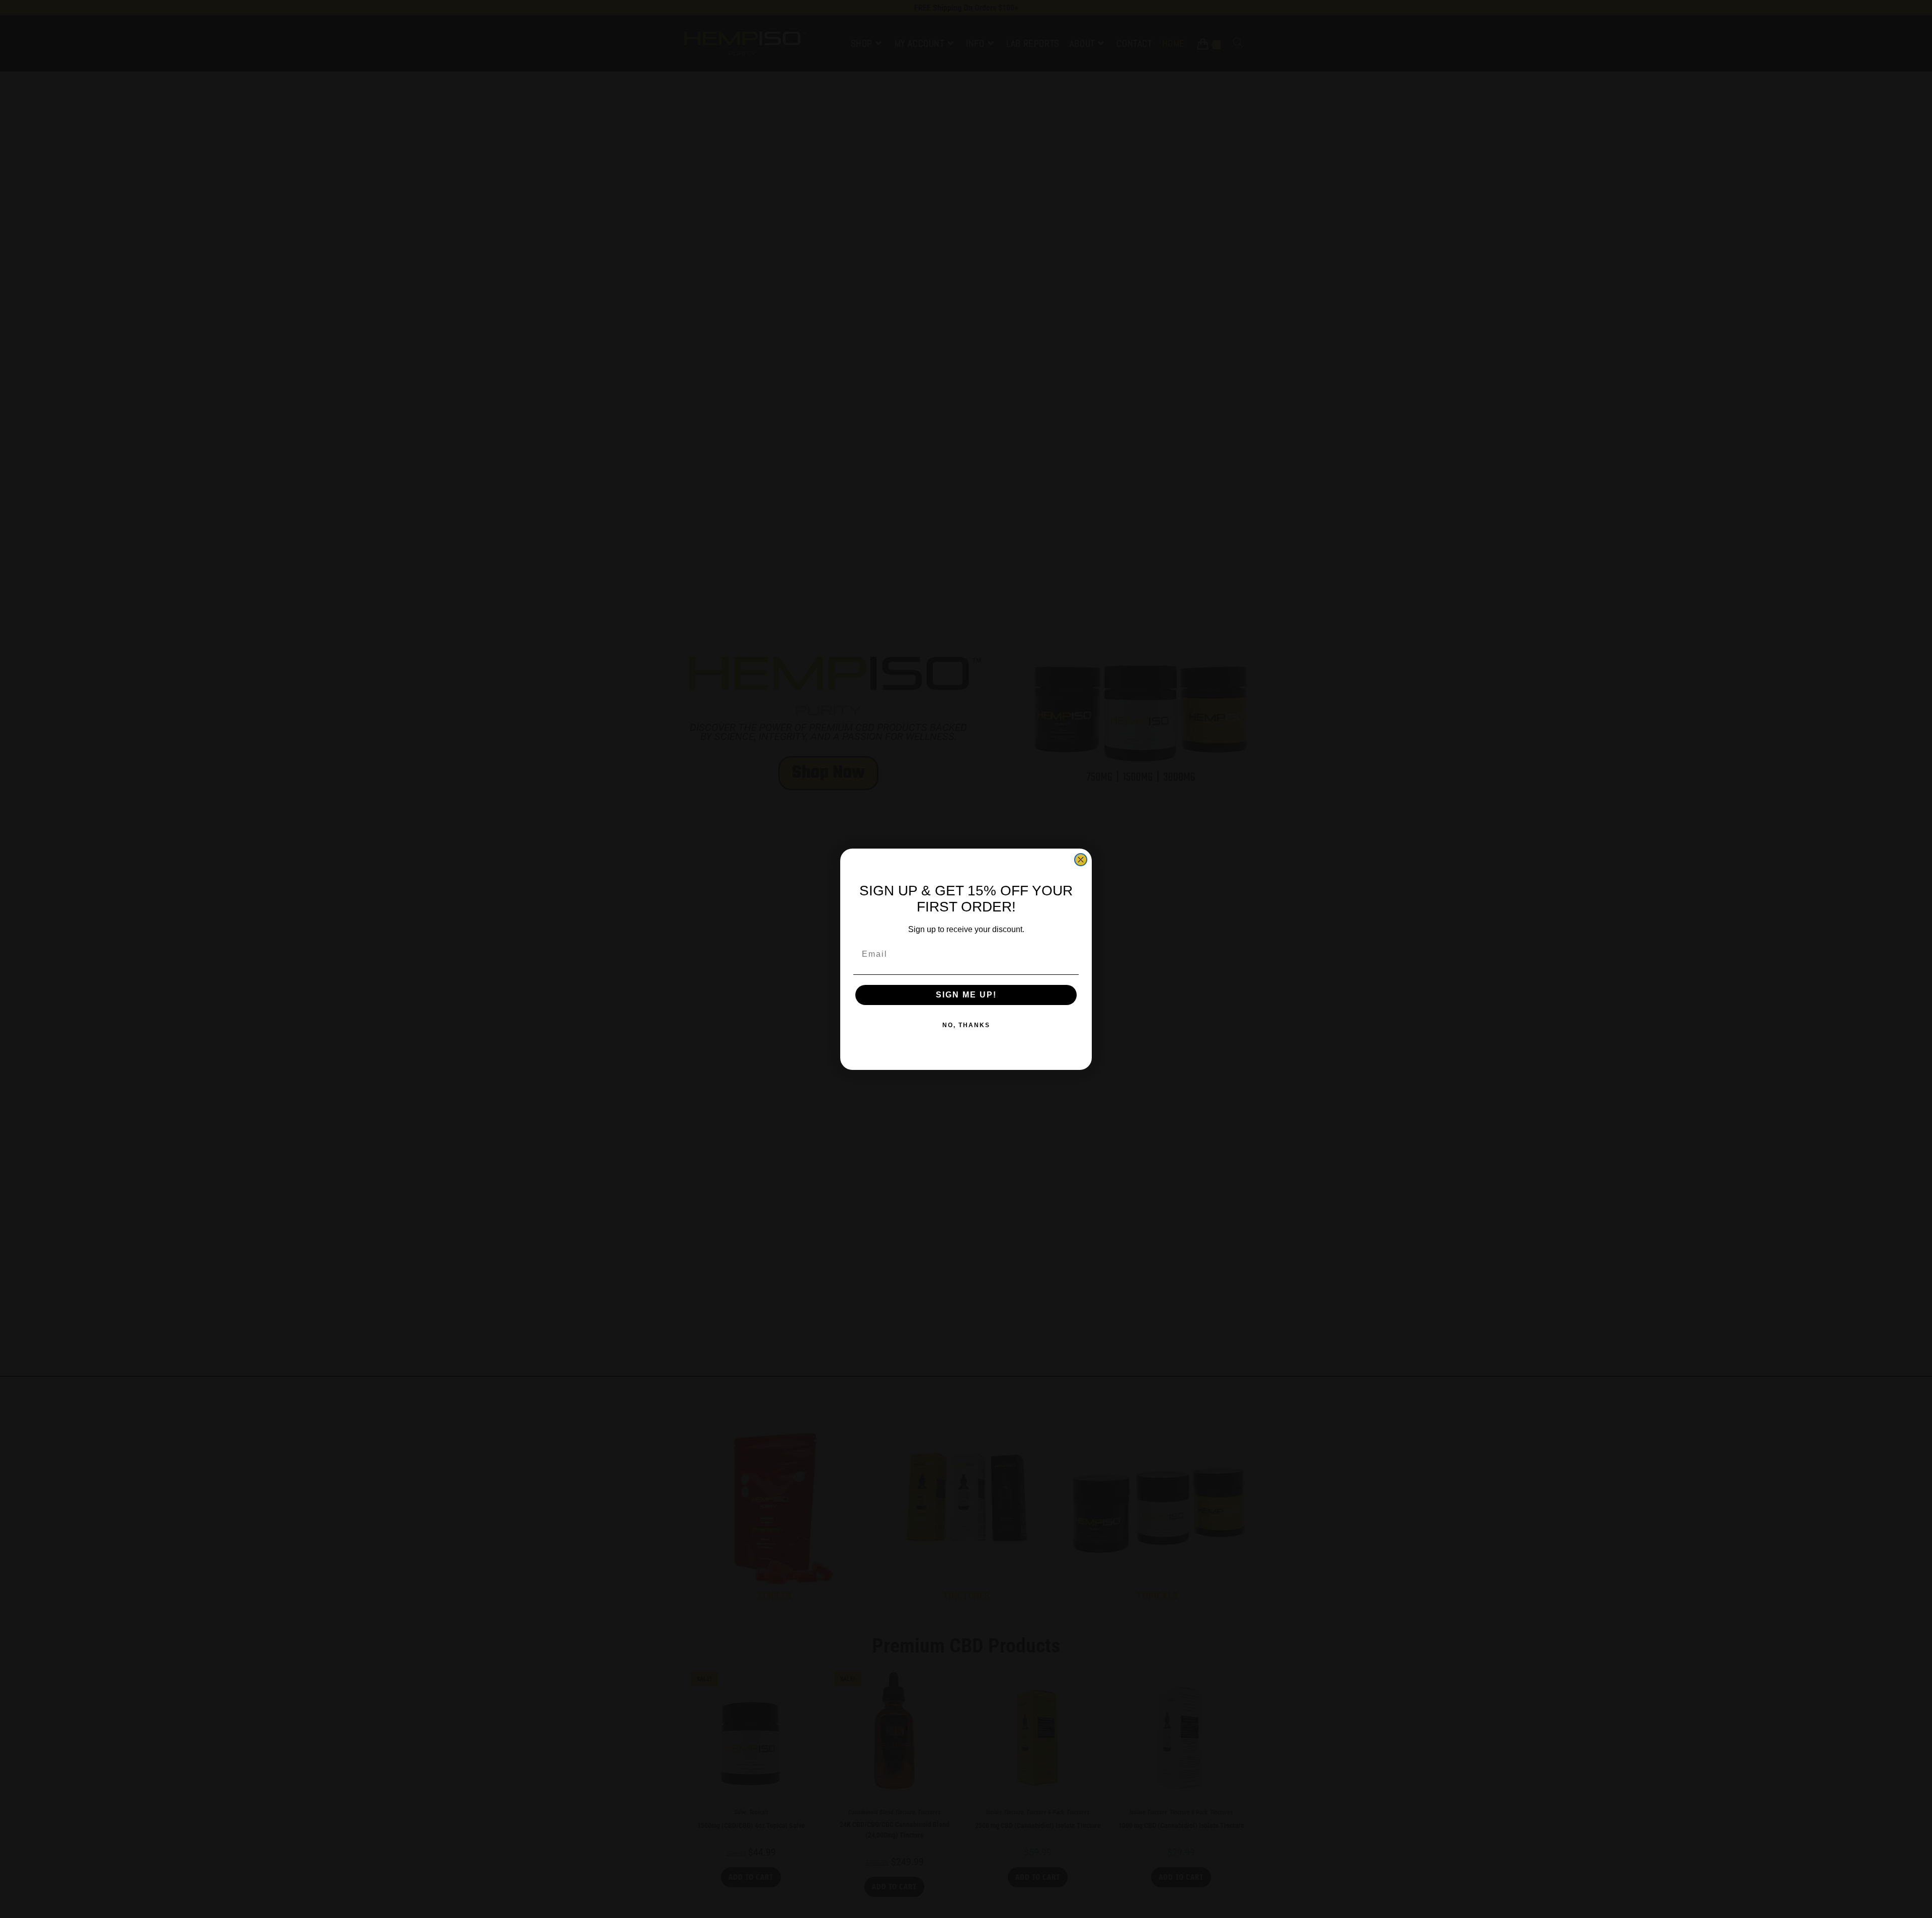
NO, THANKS (966, 1025)
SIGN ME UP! (966, 995)
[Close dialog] (1081, 860)
